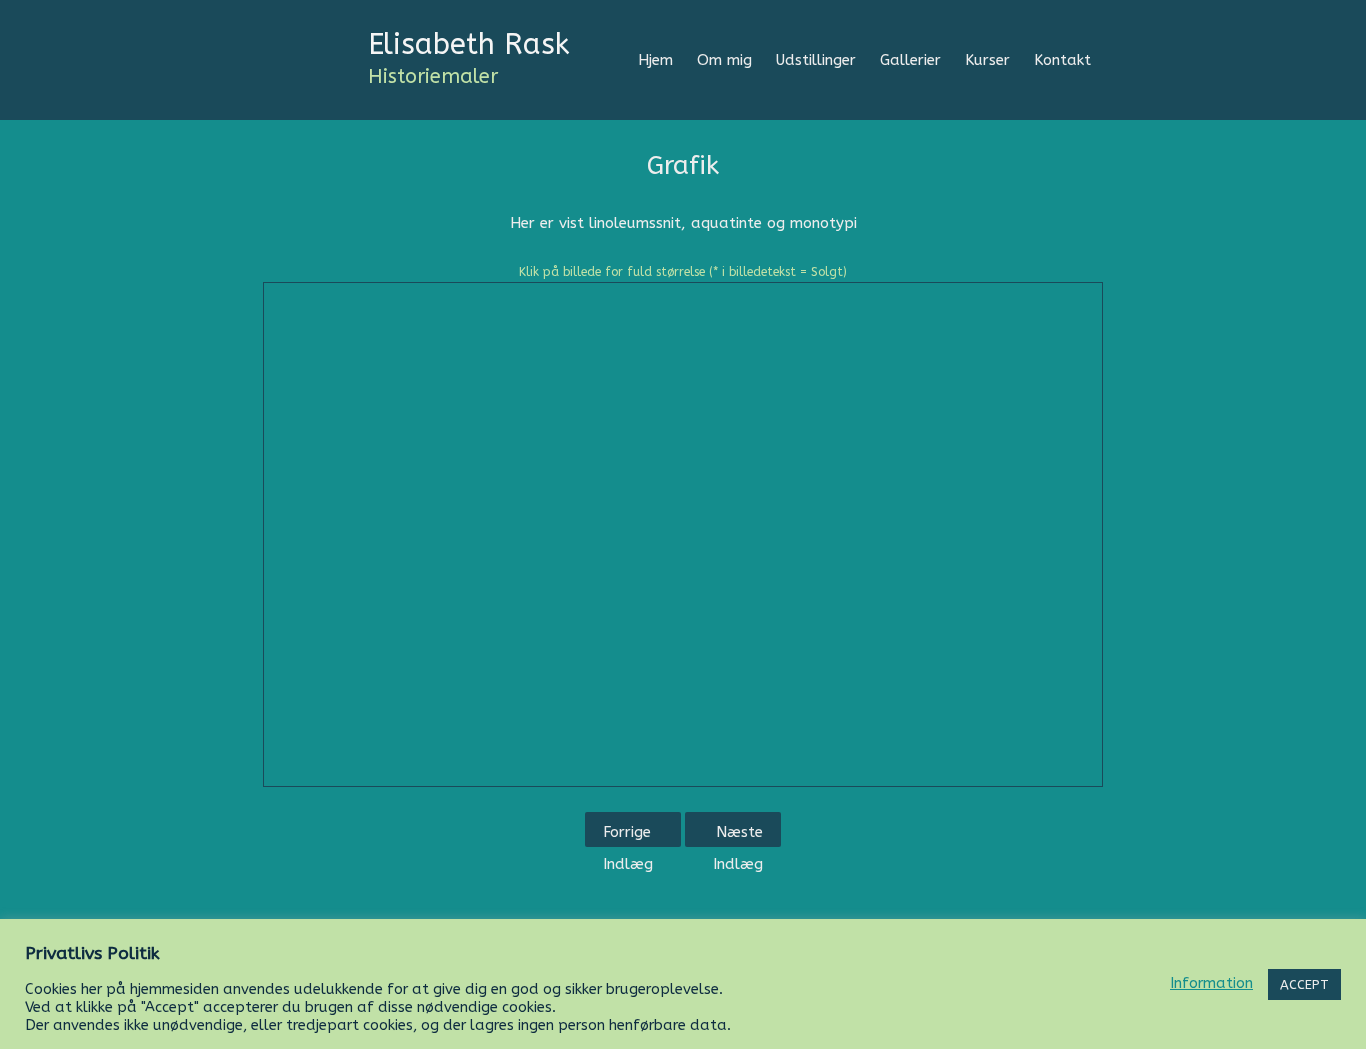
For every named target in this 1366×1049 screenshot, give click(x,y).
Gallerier (910, 60)
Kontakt (1062, 60)
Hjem (655, 60)
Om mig (724, 60)
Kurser (987, 60)
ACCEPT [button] (1304, 984)
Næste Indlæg (738, 835)
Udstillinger (816, 60)
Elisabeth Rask (469, 44)
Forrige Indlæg (628, 835)
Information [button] (1211, 983)
